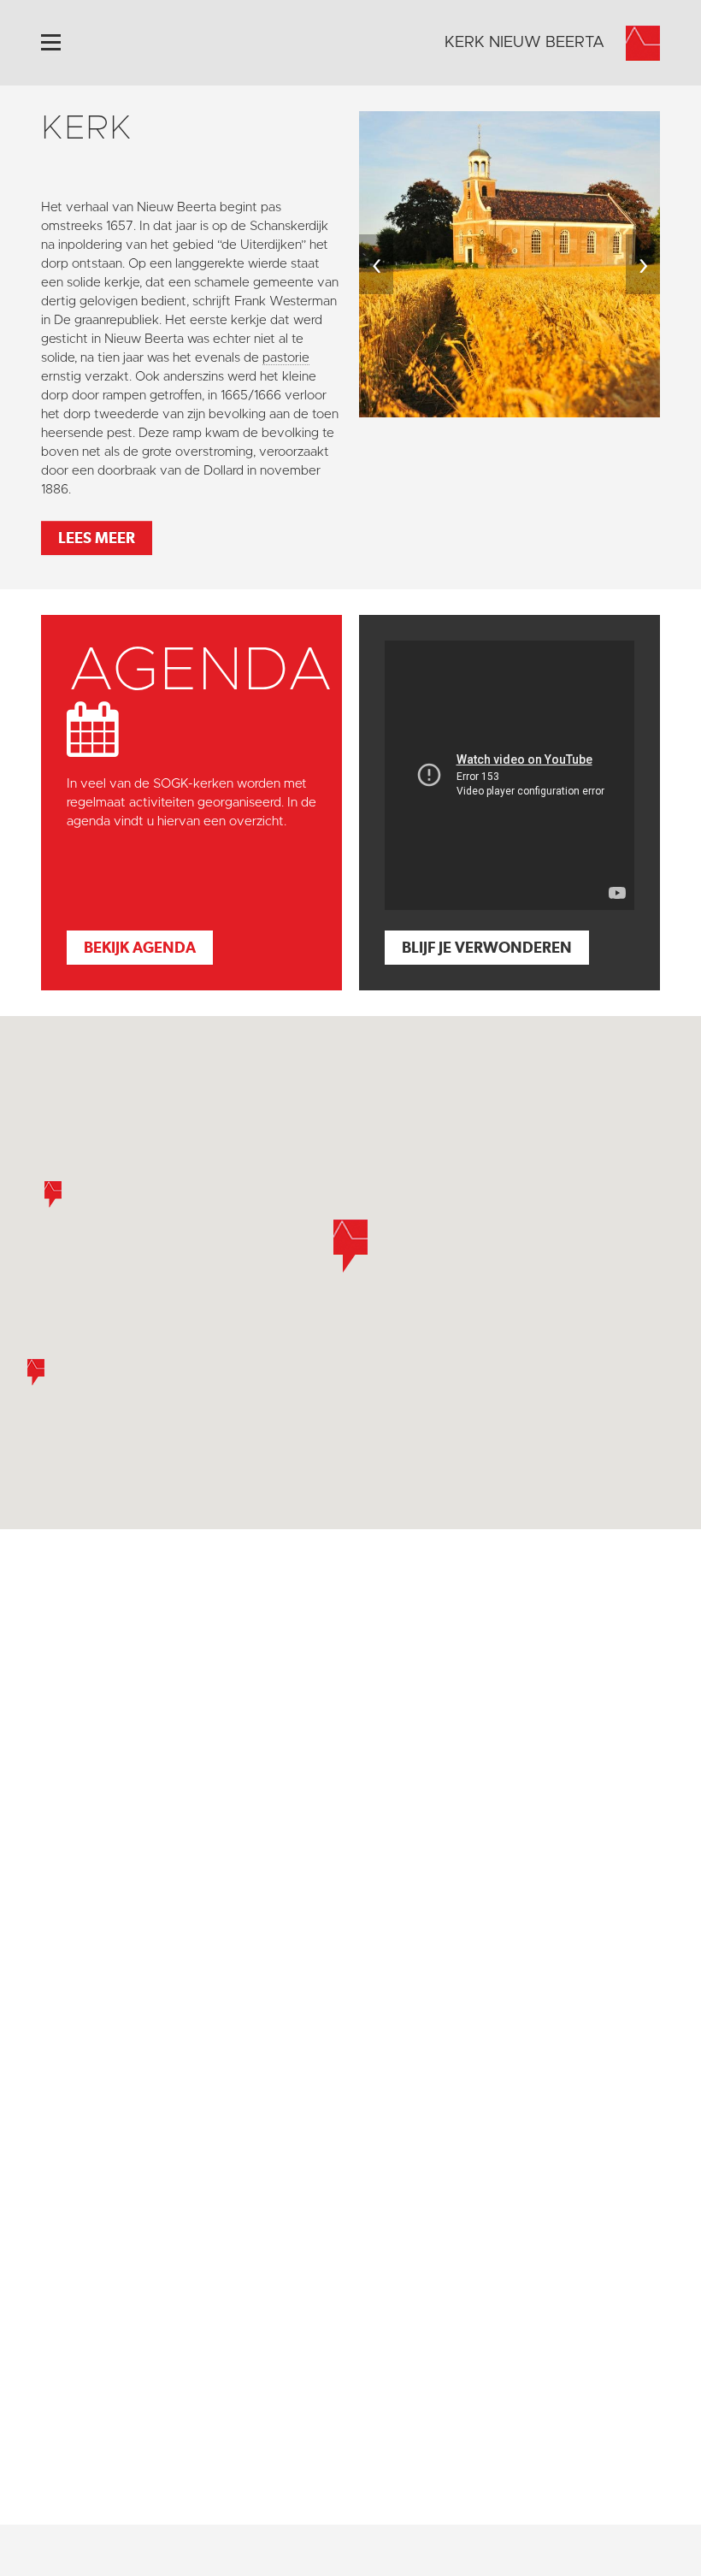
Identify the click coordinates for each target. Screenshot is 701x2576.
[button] (36, 1372)
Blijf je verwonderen (487, 947)
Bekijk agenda (140, 947)
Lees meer (97, 538)
